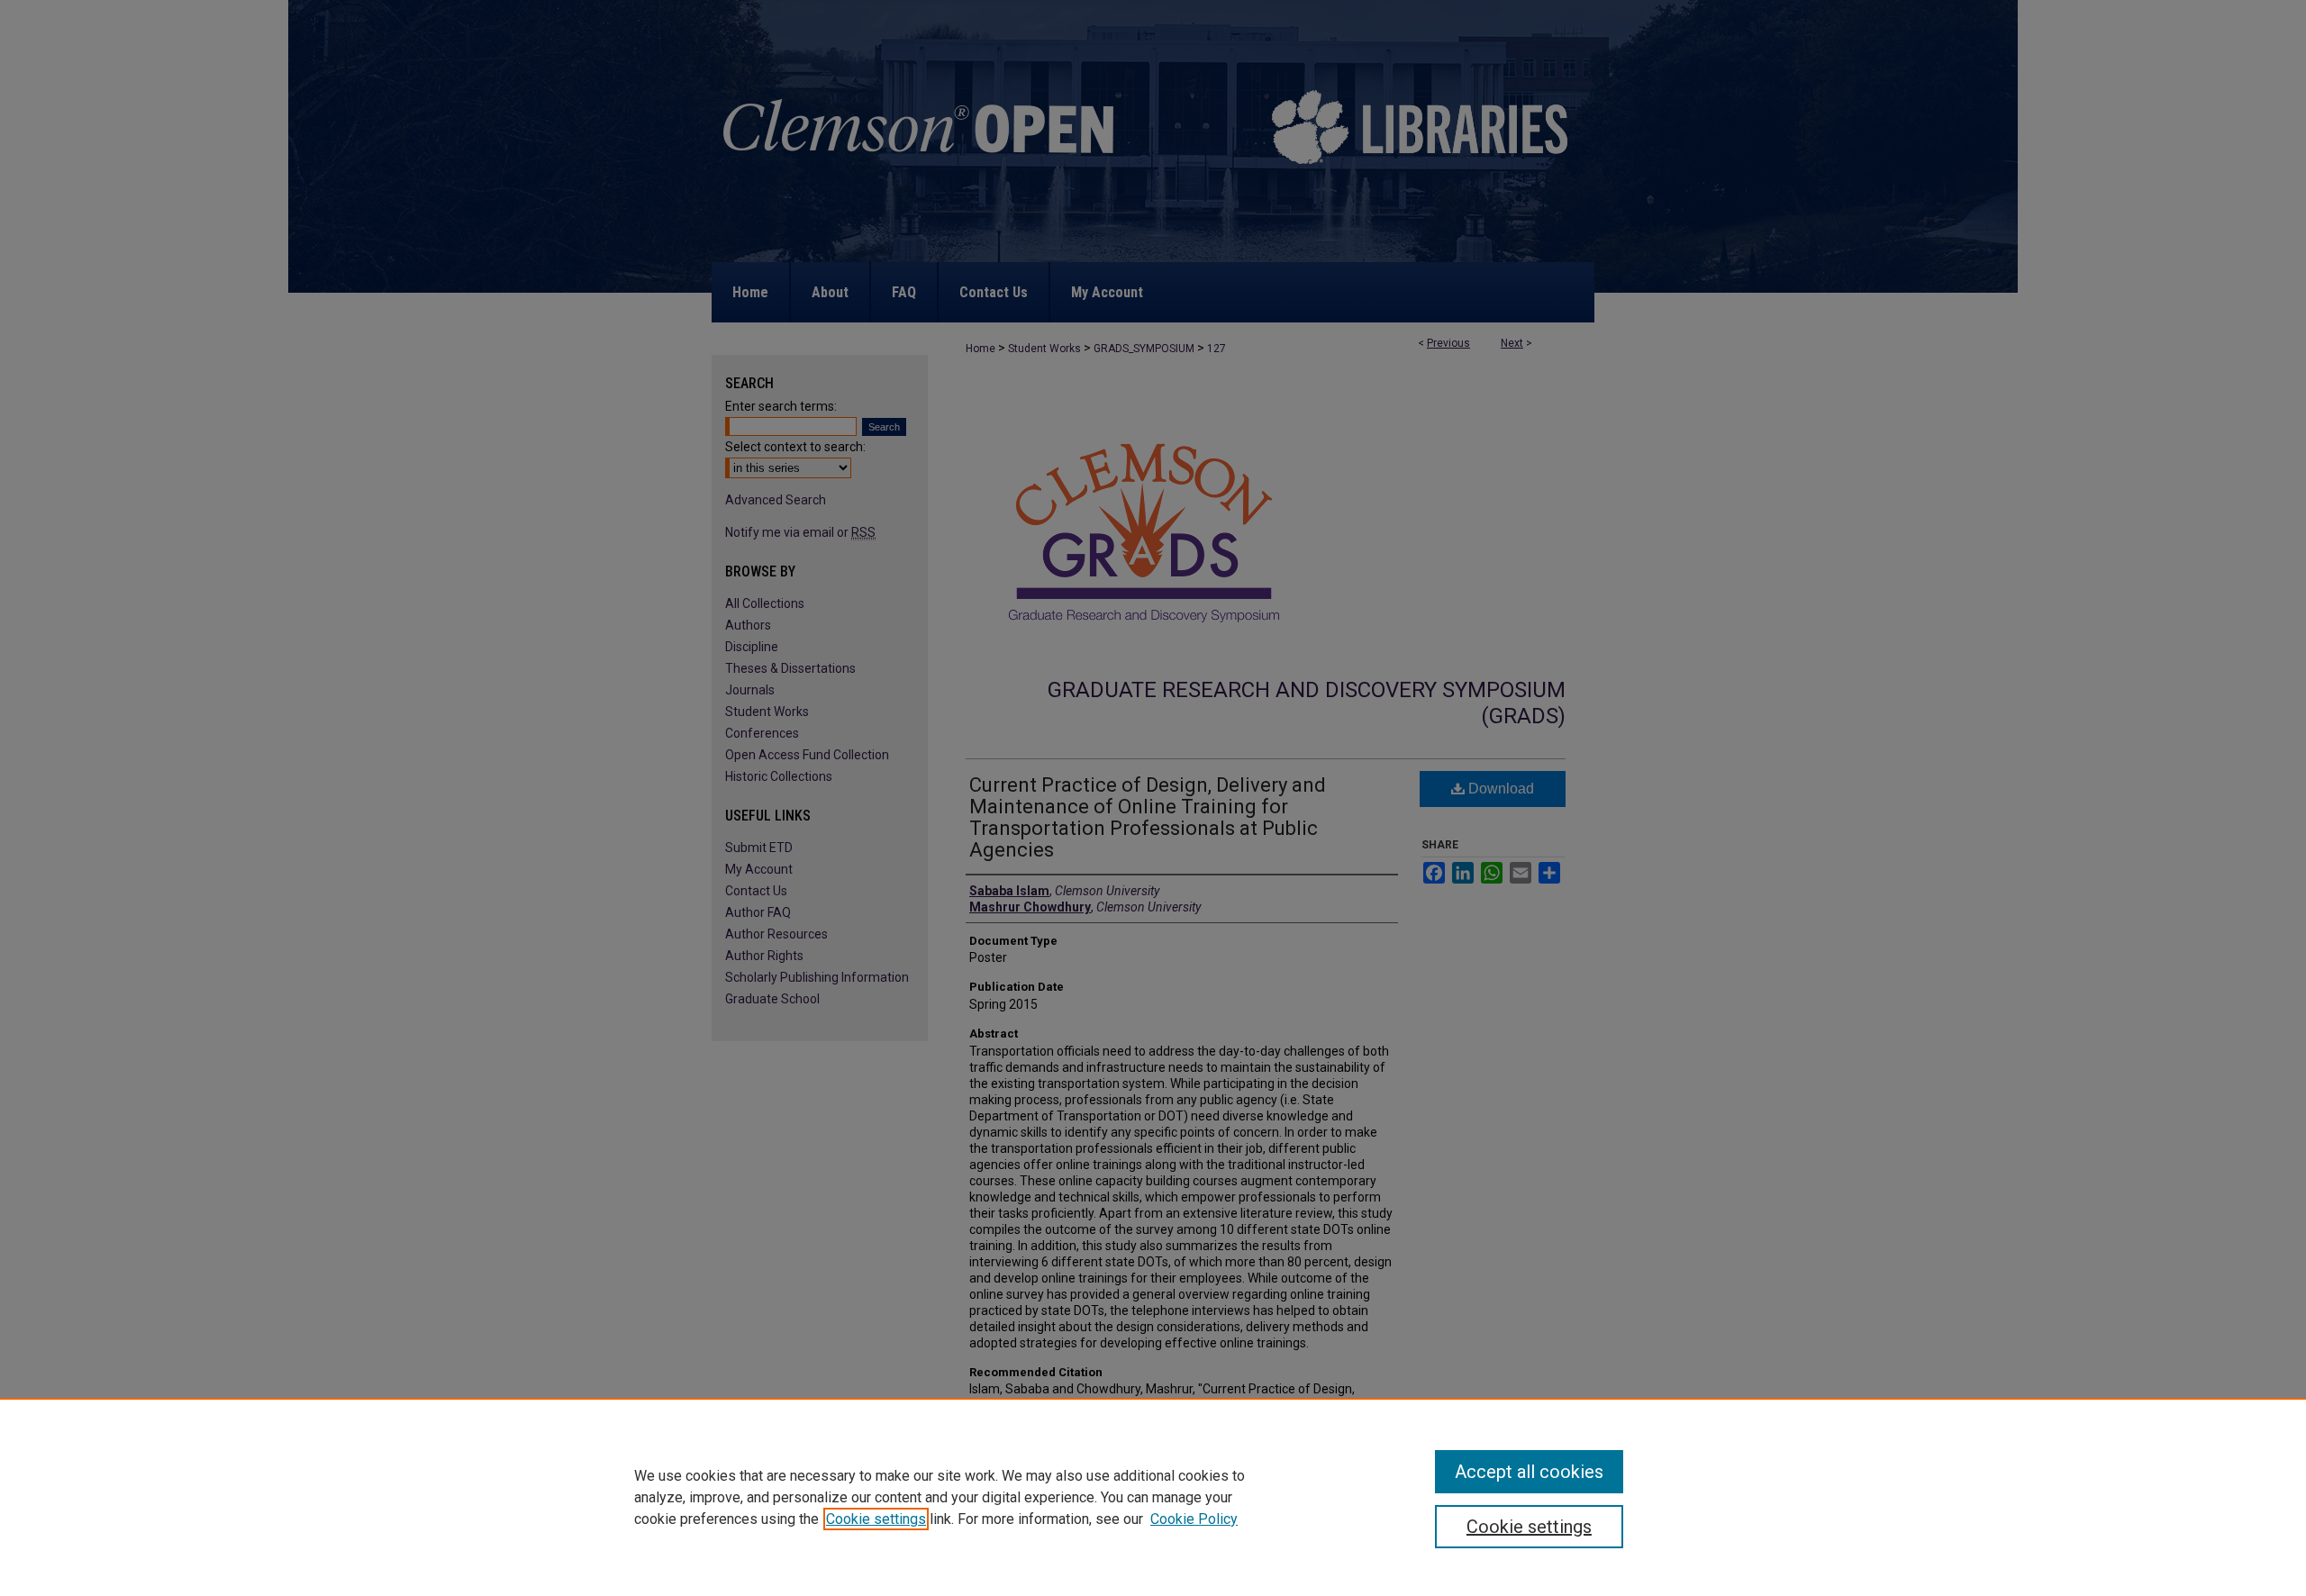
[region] (1153, 1497)
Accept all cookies (1529, 1472)
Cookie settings (876, 1519)
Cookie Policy (1194, 1519)
